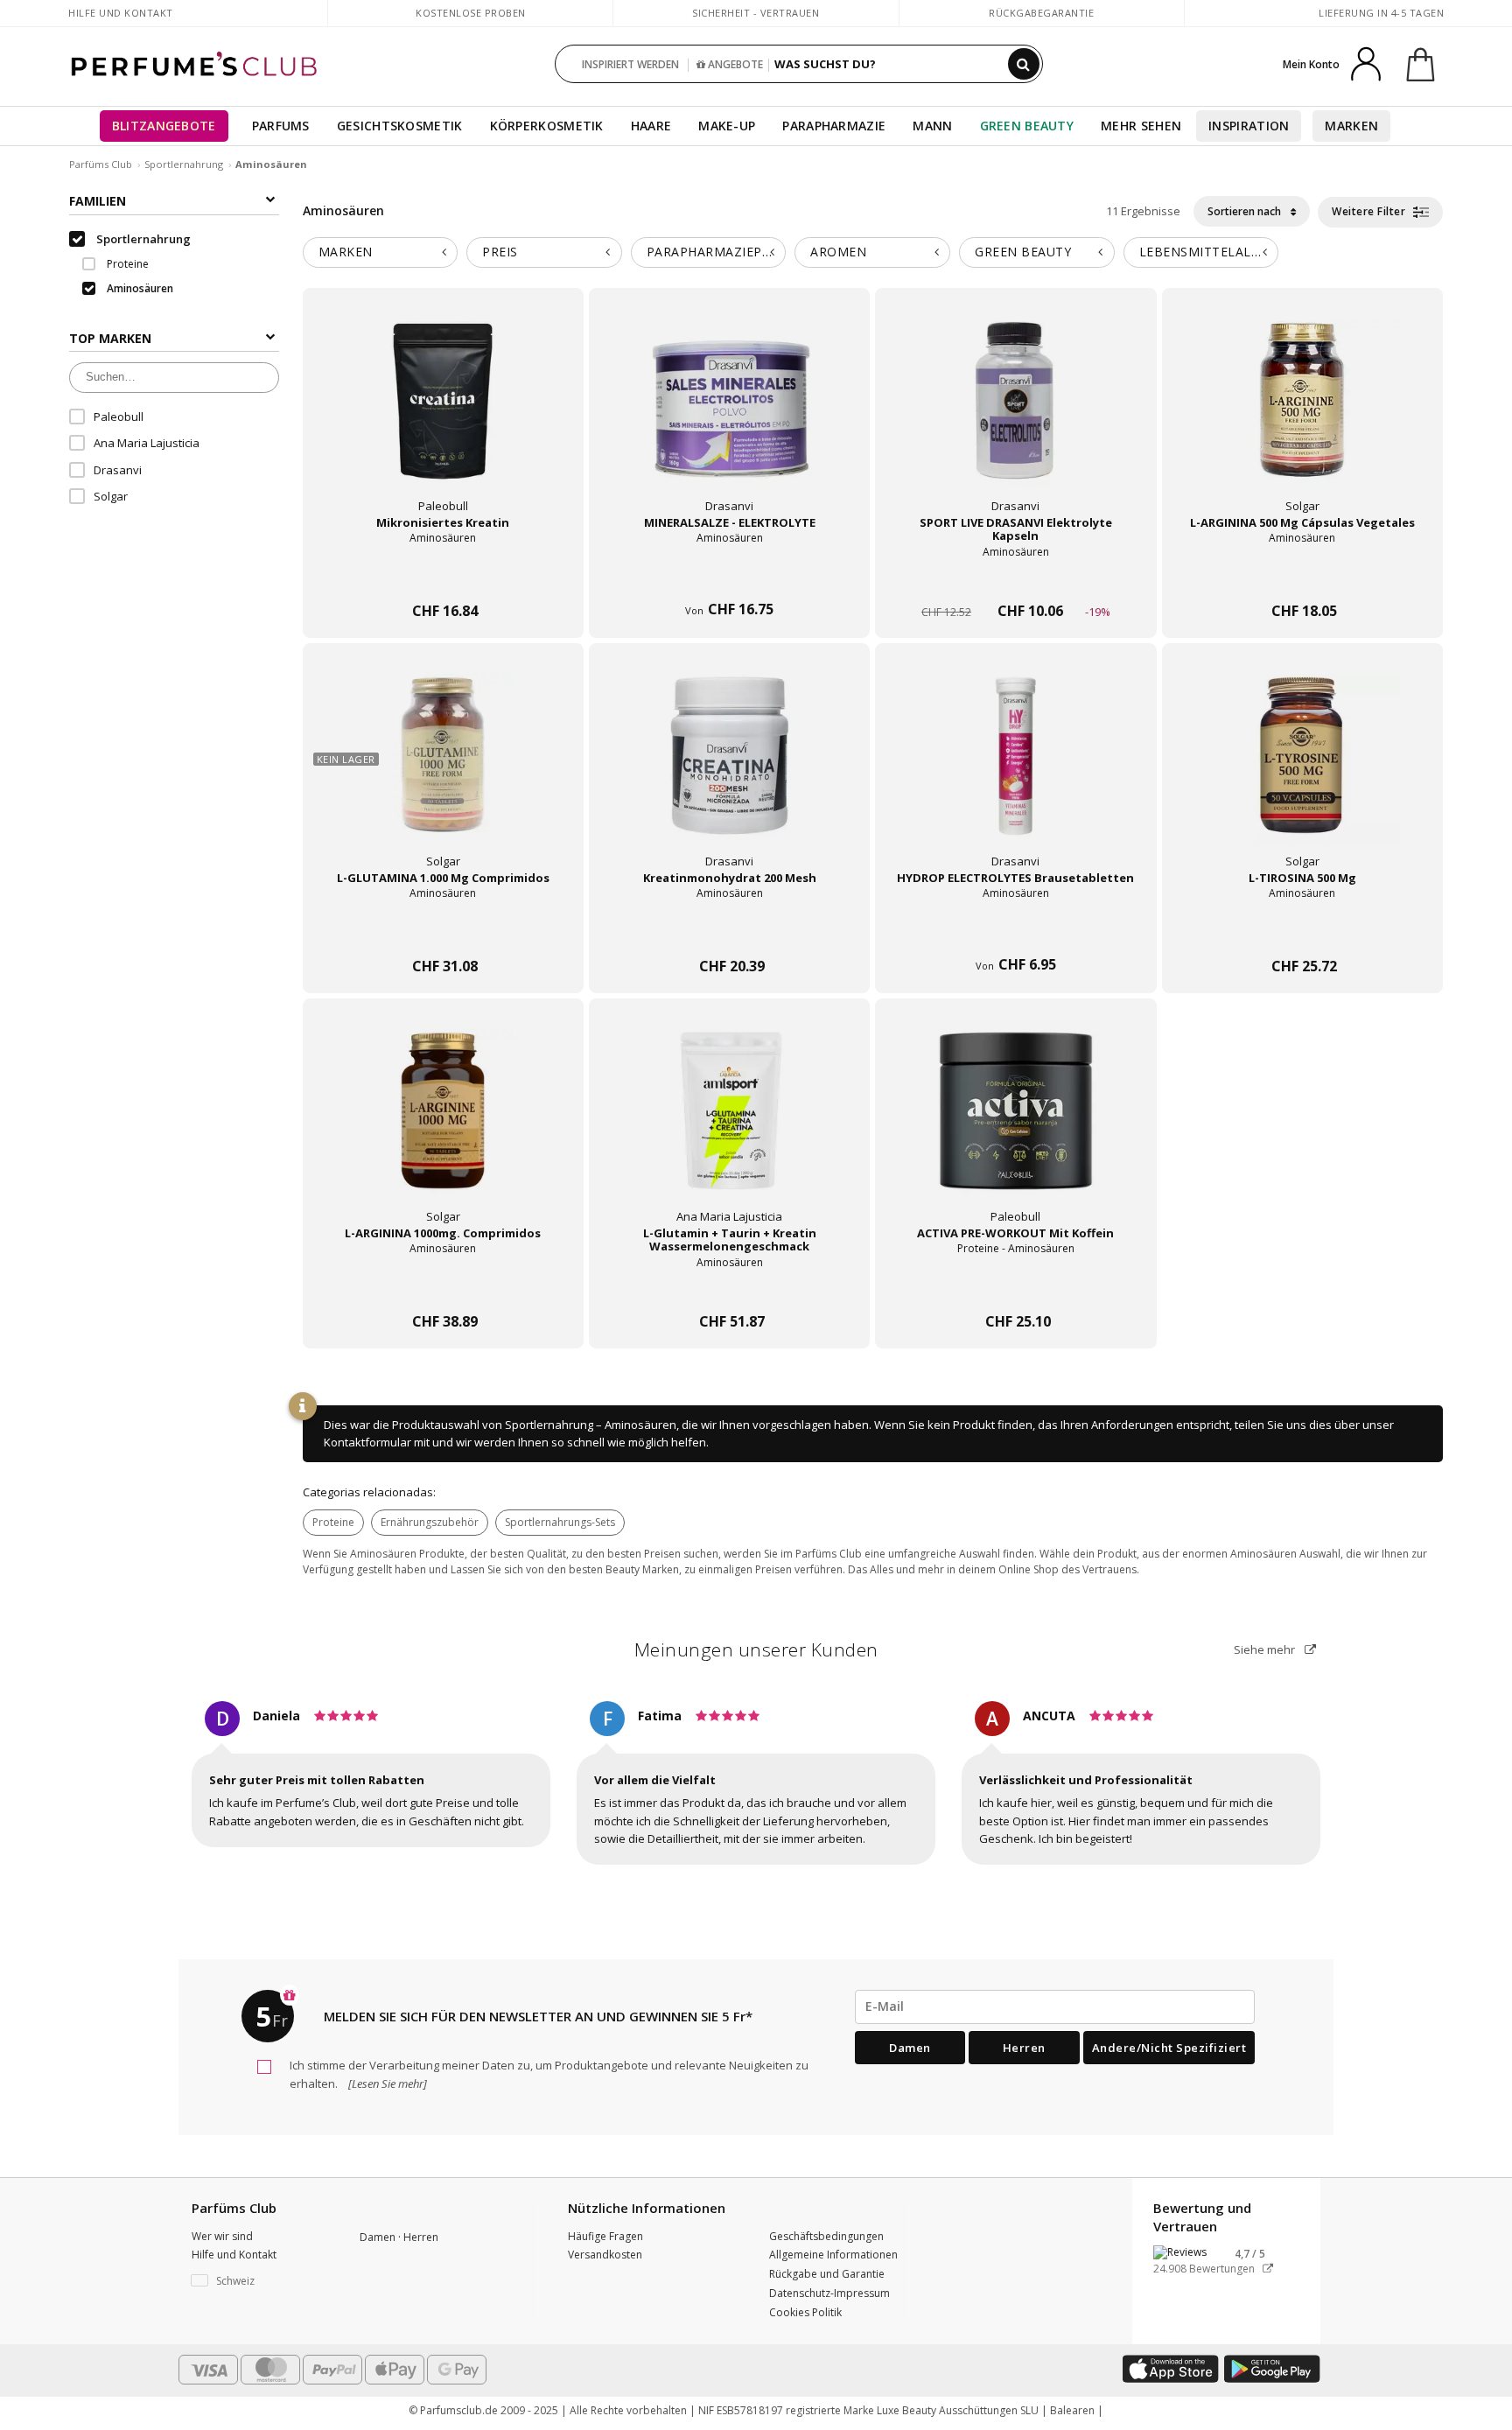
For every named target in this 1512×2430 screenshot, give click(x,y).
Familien (98, 201)
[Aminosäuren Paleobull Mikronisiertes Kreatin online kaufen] (443, 578)
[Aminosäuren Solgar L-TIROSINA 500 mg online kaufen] (1302, 933)
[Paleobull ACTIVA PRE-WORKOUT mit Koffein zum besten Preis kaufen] (1016, 1128)
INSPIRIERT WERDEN (630, 64)
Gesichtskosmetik (400, 126)
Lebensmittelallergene (1209, 252)
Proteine (333, 1522)
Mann (932, 126)
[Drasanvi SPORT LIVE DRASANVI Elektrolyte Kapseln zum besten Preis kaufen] (1016, 417)
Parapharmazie (834, 126)
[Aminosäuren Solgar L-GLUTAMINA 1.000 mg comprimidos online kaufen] (443, 933)
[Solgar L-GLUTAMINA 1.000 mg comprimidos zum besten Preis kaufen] (443, 773)
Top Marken (110, 338)
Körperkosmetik (547, 126)
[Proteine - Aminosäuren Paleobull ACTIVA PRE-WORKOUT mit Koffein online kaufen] (1015, 1289)
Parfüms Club (101, 164)
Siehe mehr (1266, 1649)
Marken (1351, 126)
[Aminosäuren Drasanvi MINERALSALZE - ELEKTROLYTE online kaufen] (729, 578)
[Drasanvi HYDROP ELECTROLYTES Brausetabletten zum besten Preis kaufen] (1016, 773)
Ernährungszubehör (430, 1522)
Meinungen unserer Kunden (756, 1649)
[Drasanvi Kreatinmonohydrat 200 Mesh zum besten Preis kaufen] (730, 773)
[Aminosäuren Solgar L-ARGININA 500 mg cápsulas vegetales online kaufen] (1302, 578)
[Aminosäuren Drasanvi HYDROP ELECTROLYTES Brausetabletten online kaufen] (1015, 933)
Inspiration (1249, 126)
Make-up (727, 126)
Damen (910, 2048)
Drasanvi (118, 470)
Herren (1024, 2048)
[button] (262, 2281)
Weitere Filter (1370, 211)
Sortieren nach (1246, 211)
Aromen (838, 252)
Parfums (281, 126)
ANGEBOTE (734, 64)
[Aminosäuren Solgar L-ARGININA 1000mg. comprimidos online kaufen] (443, 1289)
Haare (651, 126)
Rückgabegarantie (1041, 13)
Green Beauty (1027, 126)
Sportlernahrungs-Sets (560, 1522)
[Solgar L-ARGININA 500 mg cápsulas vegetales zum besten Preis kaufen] (1302, 417)
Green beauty (1023, 252)
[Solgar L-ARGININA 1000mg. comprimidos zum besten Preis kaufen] (443, 1128)
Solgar (111, 496)
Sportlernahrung (184, 164)
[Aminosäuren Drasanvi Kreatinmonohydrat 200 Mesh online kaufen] (729, 933)
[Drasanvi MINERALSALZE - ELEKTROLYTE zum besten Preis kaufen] (730, 417)
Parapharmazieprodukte (717, 252)
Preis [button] (500, 252)
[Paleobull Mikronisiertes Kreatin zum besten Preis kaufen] (443, 417)
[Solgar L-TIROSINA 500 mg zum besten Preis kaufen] (1302, 773)
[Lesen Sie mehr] (386, 2083)
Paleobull (119, 417)
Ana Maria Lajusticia (147, 443)
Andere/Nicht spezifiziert (1169, 2048)
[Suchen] (1024, 64)
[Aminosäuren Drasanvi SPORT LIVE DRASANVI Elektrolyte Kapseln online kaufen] (1015, 578)
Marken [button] (346, 252)
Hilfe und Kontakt (121, 13)
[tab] (381, 252)
